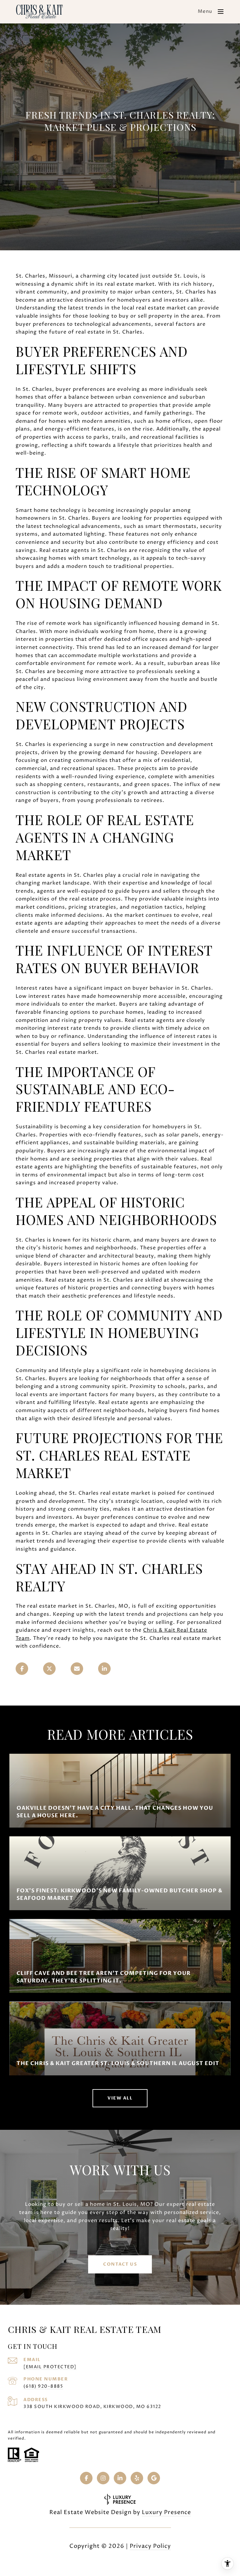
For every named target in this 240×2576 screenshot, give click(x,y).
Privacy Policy (150, 2546)
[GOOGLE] (154, 2478)
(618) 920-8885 (43, 2386)
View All (120, 2098)
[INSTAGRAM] (103, 2478)
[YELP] (137, 2478)
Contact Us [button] (120, 2264)
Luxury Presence (166, 2512)
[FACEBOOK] (86, 2478)
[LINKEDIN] (120, 2478)
